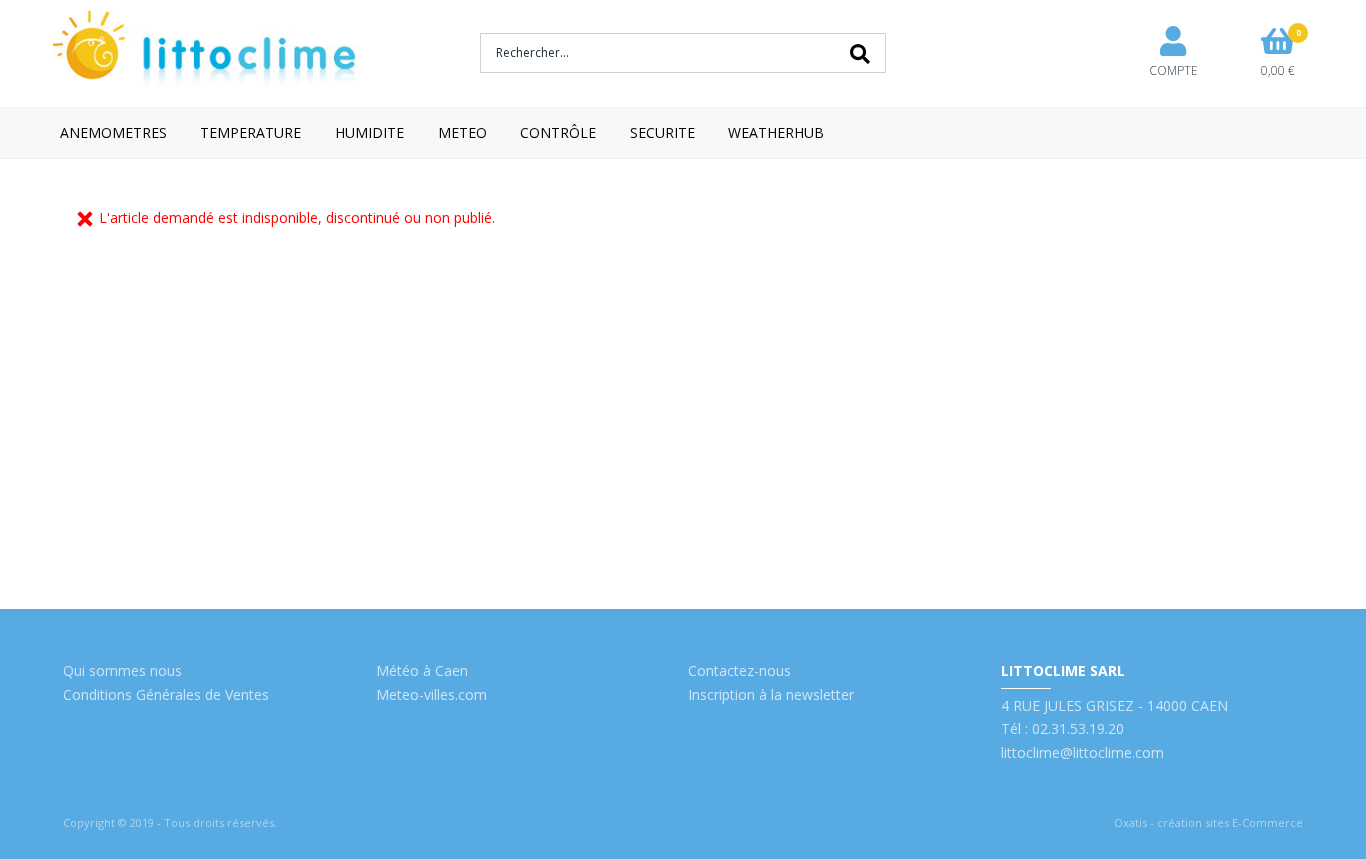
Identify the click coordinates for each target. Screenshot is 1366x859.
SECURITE (662, 132)
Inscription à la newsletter (771, 694)
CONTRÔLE (558, 132)
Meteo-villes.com (431, 694)
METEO (462, 132)
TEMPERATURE (250, 132)
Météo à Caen (422, 670)
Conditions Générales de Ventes (166, 694)
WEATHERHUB (776, 132)
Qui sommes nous (122, 670)
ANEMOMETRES (113, 132)
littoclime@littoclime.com (1082, 752)
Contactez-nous (739, 670)
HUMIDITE (369, 132)
